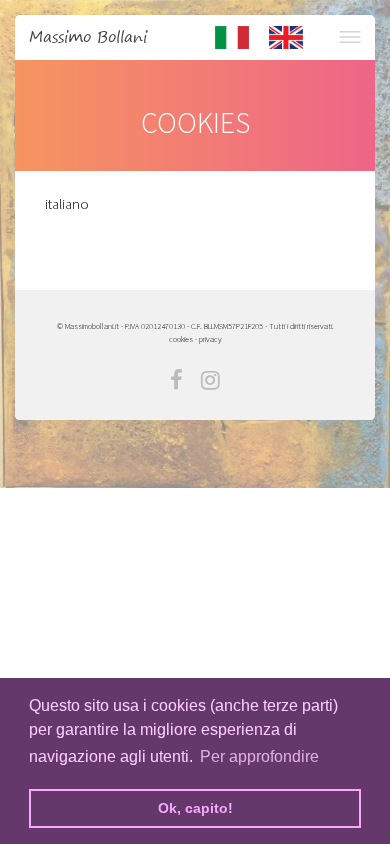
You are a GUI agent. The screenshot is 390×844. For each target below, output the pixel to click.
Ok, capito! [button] (195, 808)
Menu (349, 37)
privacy (210, 339)
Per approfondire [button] (259, 756)
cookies (181, 339)
